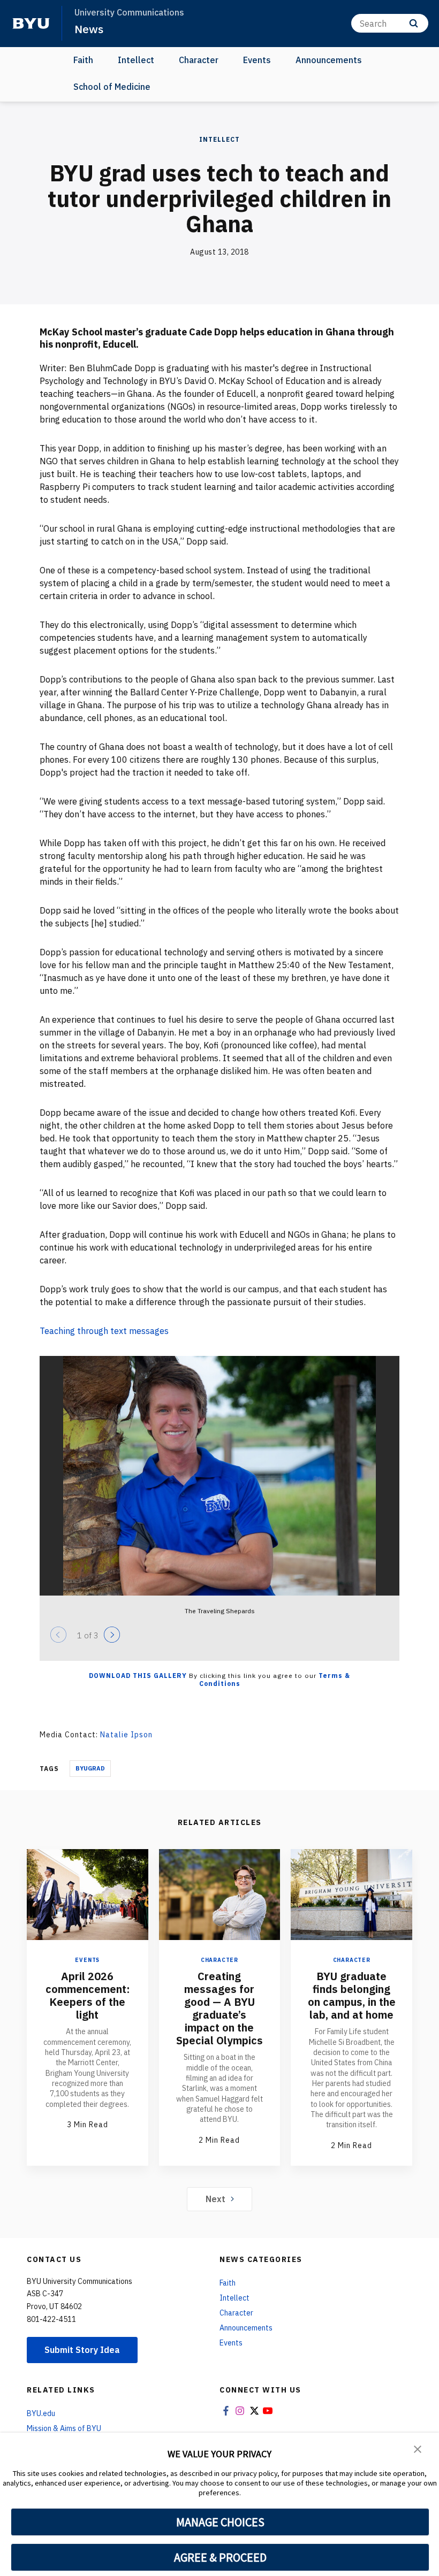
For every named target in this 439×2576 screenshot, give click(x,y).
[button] (418, 2448)
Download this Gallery (138, 1676)
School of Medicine (112, 87)
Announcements (329, 60)
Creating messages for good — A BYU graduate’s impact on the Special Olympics (219, 2008)
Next (215, 2199)
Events (257, 60)
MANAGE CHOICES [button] (220, 2522)
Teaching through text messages (105, 1331)
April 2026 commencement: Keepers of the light (88, 1995)
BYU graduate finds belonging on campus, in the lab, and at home (352, 1995)
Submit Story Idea (82, 2350)
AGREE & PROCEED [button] (220, 2557)
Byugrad (90, 1768)
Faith (83, 60)
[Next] (112, 1635)
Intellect (136, 60)
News (89, 29)
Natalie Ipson (126, 1735)
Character (199, 60)
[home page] (31, 24)
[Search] (414, 23)
